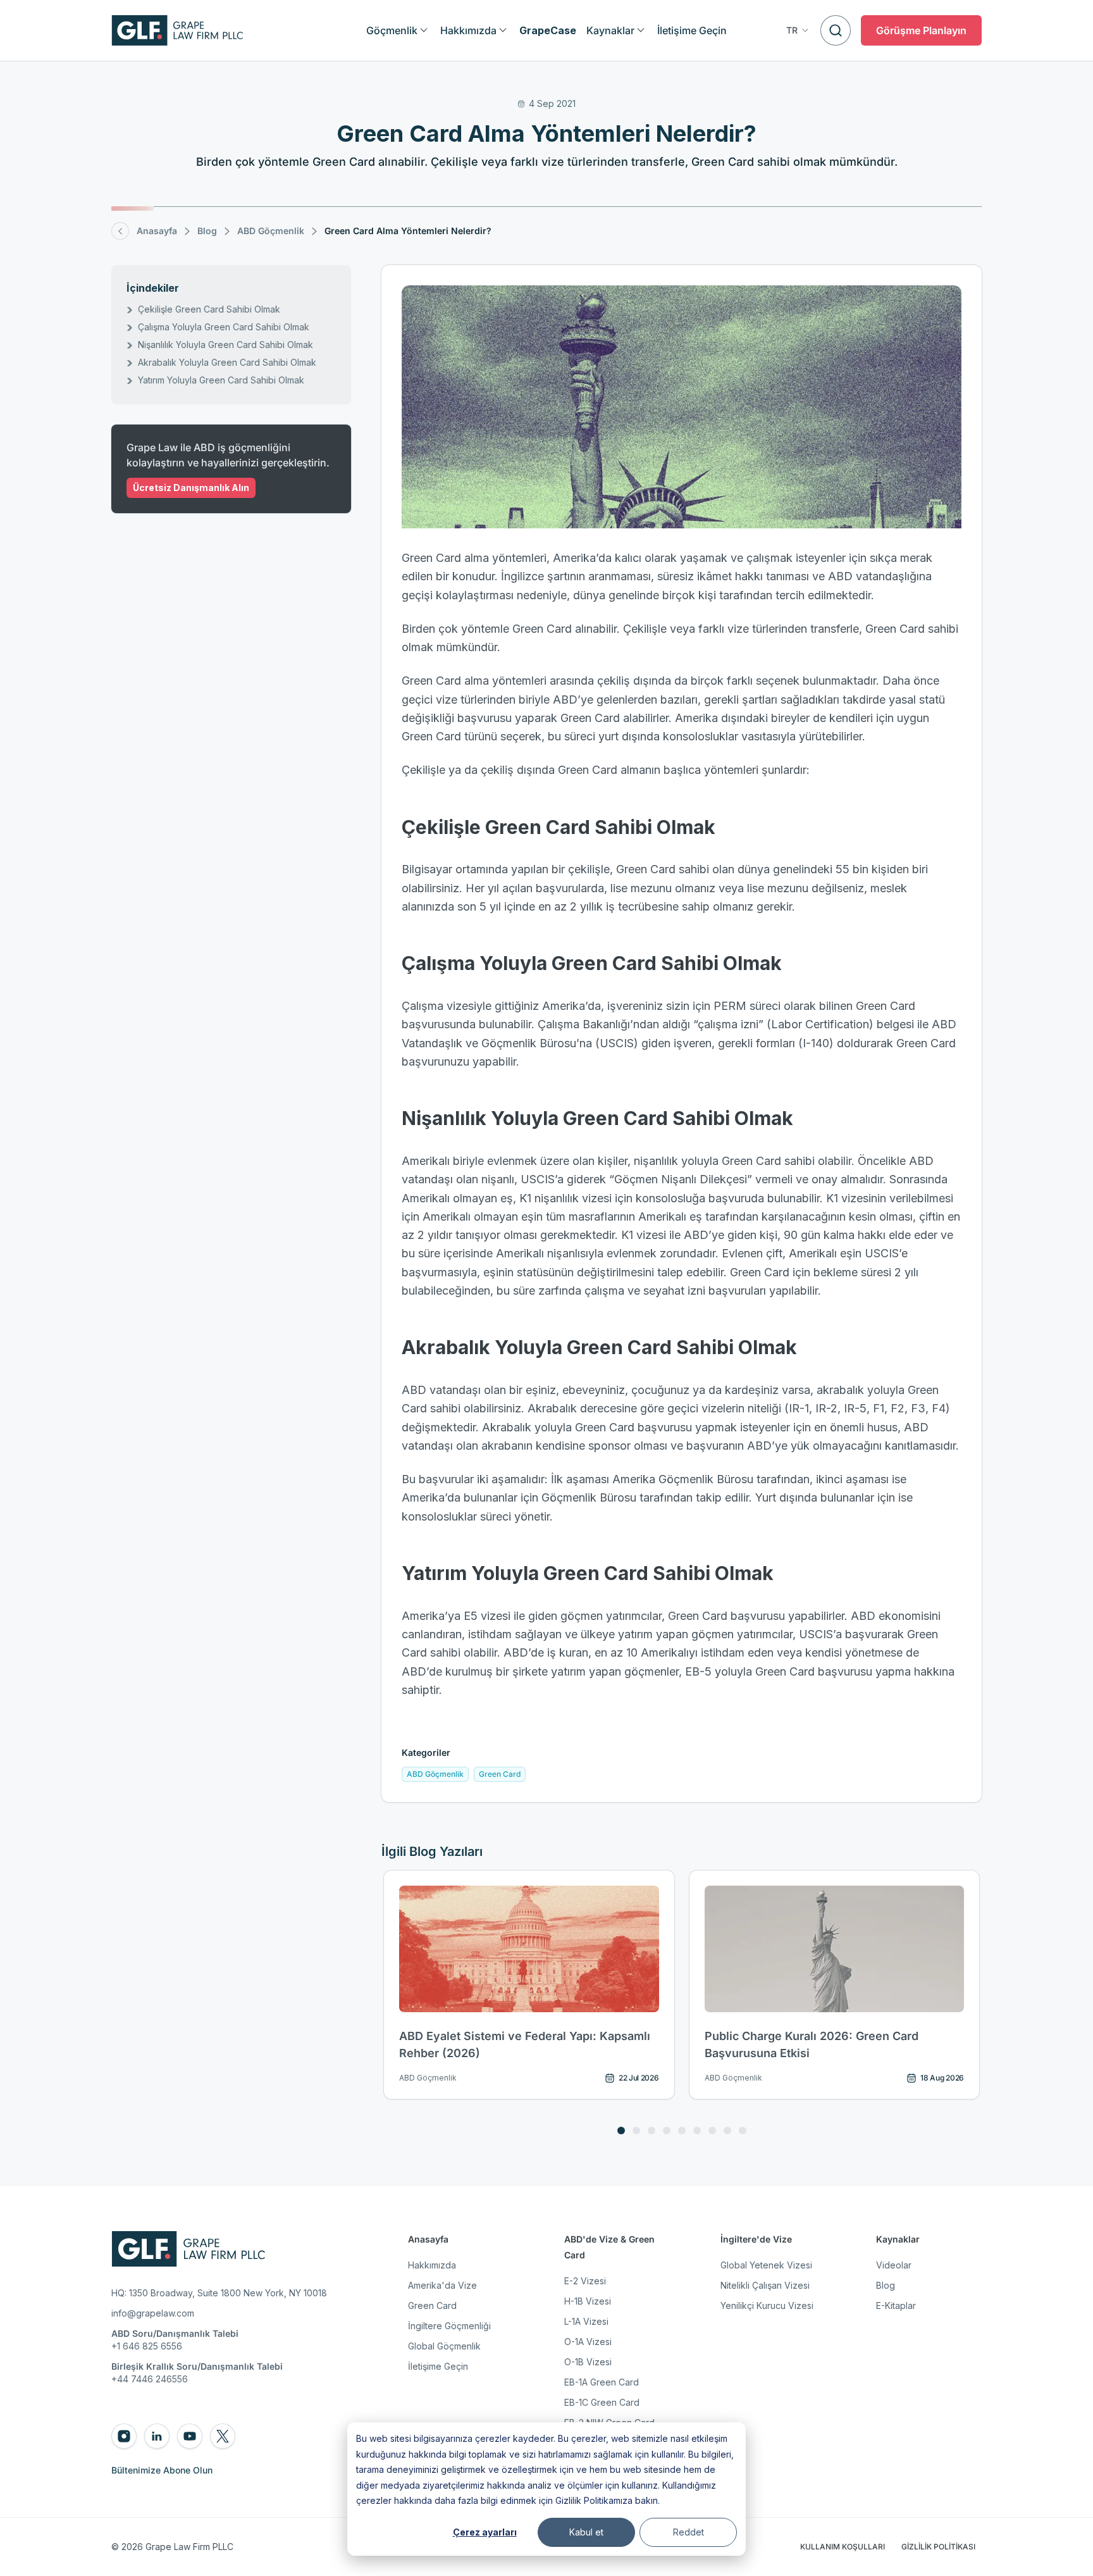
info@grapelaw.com (153, 2313)
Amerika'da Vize (442, 2285)
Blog (886, 2285)
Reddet (689, 2532)
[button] (798, 30)
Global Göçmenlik (444, 2346)
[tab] (621, 2131)
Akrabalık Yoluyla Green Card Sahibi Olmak (227, 362)
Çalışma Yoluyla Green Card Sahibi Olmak (224, 327)
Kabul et (586, 2532)
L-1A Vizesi (586, 2321)
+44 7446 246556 (150, 2379)
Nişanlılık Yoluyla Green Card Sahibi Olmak (225, 345)
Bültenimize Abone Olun (162, 2470)
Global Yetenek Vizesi (766, 2265)
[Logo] (177, 30)
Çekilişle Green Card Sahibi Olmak (209, 309)
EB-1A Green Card (602, 2382)
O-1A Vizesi (588, 2342)
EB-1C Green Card (602, 2402)
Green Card (432, 2305)
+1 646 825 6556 (147, 2346)
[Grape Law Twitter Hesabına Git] (223, 2436)
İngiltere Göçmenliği (449, 2326)
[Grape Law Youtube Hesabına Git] (190, 2436)
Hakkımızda (432, 2265)
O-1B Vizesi (588, 2362)
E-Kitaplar (896, 2305)
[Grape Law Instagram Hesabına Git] (124, 2436)
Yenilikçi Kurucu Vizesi (767, 2305)
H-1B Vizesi (588, 2301)
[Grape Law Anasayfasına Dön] (188, 2249)
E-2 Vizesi (585, 2281)
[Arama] (836, 30)
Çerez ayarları (485, 2532)
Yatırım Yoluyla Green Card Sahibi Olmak (221, 380)
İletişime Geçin (438, 2366)
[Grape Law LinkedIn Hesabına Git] (157, 2436)
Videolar (894, 2265)
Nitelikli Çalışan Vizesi (765, 2285)
